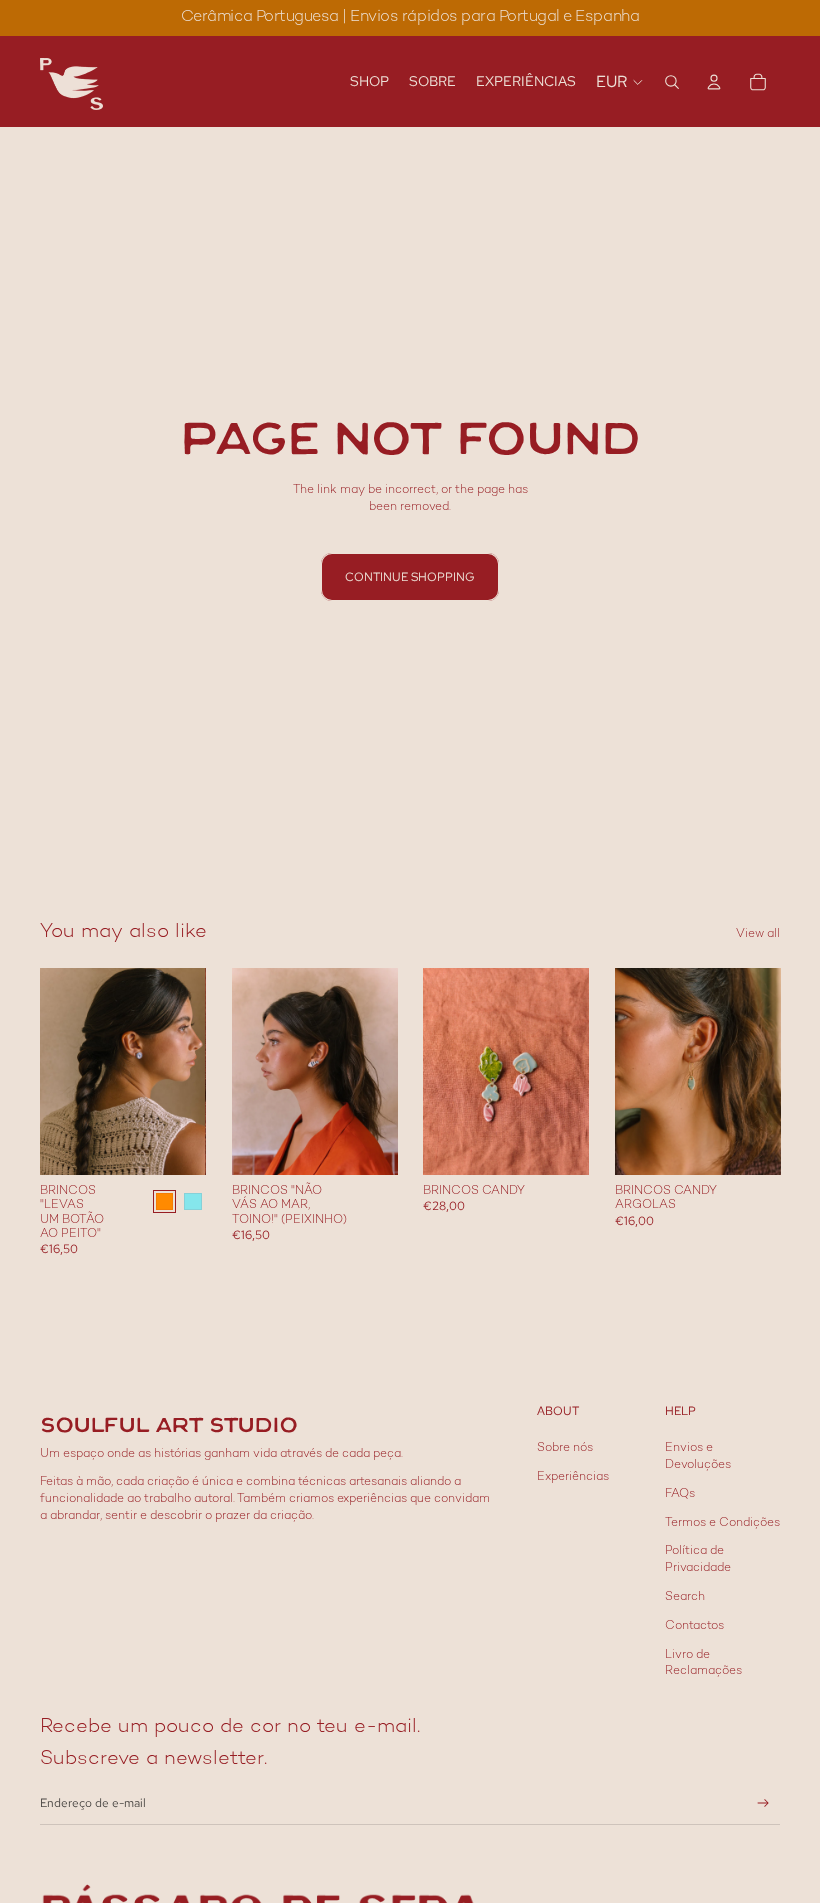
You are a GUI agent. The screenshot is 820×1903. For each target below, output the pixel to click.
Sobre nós (565, 1448)
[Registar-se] (763, 1803)
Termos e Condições (722, 1523)
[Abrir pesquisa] (672, 82)
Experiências (573, 1477)
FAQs (680, 1494)
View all (758, 934)
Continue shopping (410, 577)
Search (685, 1597)
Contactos (694, 1626)
